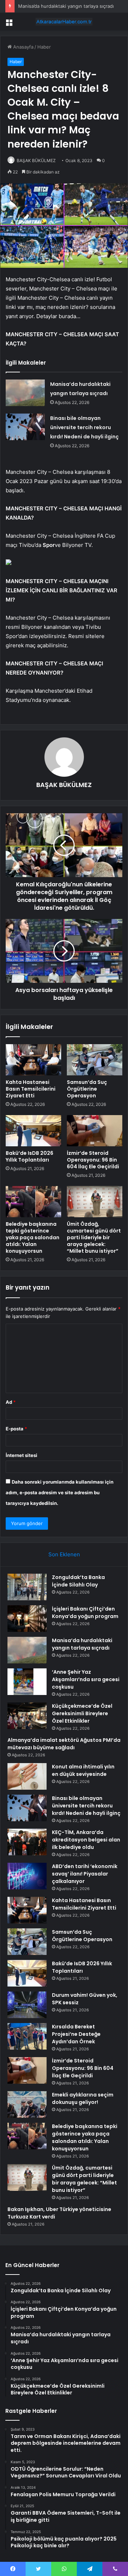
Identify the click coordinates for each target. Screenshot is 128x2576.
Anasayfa (23, 47)
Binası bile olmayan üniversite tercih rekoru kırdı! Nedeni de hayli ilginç (84, 427)
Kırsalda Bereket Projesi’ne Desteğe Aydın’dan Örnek (76, 2034)
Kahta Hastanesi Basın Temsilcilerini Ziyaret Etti (31, 1089)
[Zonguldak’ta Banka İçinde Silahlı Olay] (27, 1587)
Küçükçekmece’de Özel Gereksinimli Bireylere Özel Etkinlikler (82, 1713)
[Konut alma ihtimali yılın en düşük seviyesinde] (27, 1776)
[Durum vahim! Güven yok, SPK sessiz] (27, 2005)
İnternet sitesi (22, 1455)
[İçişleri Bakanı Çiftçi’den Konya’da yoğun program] (27, 1619)
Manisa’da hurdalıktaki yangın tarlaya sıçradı (66, 6)
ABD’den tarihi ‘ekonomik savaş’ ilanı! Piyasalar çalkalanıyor (85, 1874)
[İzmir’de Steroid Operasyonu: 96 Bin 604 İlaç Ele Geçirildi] (95, 1131)
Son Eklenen (64, 1554)
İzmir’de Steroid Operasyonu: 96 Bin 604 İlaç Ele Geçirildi (93, 1160)
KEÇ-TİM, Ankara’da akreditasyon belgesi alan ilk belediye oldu (86, 1840)
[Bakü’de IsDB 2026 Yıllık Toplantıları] (33, 1131)
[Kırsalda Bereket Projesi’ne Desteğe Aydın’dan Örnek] (27, 2036)
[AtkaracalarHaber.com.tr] (64, 22)
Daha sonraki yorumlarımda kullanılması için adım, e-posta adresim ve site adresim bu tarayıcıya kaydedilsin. (60, 1492)
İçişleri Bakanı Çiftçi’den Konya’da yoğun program (85, 1613)
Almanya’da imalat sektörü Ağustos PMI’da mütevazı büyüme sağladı (64, 1744)
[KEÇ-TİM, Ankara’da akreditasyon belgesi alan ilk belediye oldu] (27, 1842)
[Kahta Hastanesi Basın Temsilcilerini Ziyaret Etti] (33, 1060)
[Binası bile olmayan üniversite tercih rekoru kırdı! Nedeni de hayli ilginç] (25, 427)
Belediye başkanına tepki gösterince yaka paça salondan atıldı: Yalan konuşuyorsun (33, 1237)
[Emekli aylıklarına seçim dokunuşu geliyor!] (27, 2104)
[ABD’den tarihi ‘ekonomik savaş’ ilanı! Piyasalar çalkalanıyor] (27, 1876)
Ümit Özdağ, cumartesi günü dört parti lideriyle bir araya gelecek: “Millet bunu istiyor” (94, 1237)
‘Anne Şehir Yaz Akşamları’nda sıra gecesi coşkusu (86, 1679)
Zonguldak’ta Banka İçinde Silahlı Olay (78, 1581)
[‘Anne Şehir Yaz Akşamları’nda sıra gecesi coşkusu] (27, 1682)
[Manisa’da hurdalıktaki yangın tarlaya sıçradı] (25, 393)
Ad (11, 1402)
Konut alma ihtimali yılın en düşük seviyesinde (83, 1770)
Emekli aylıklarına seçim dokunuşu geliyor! (83, 2098)
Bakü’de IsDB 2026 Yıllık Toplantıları (30, 1156)
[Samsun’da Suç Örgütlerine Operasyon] (95, 1060)
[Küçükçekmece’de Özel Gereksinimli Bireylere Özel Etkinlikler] (27, 1716)
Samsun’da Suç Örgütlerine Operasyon (87, 1089)
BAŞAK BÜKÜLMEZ (36, 160)
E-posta (16, 1429)
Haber (44, 47)
